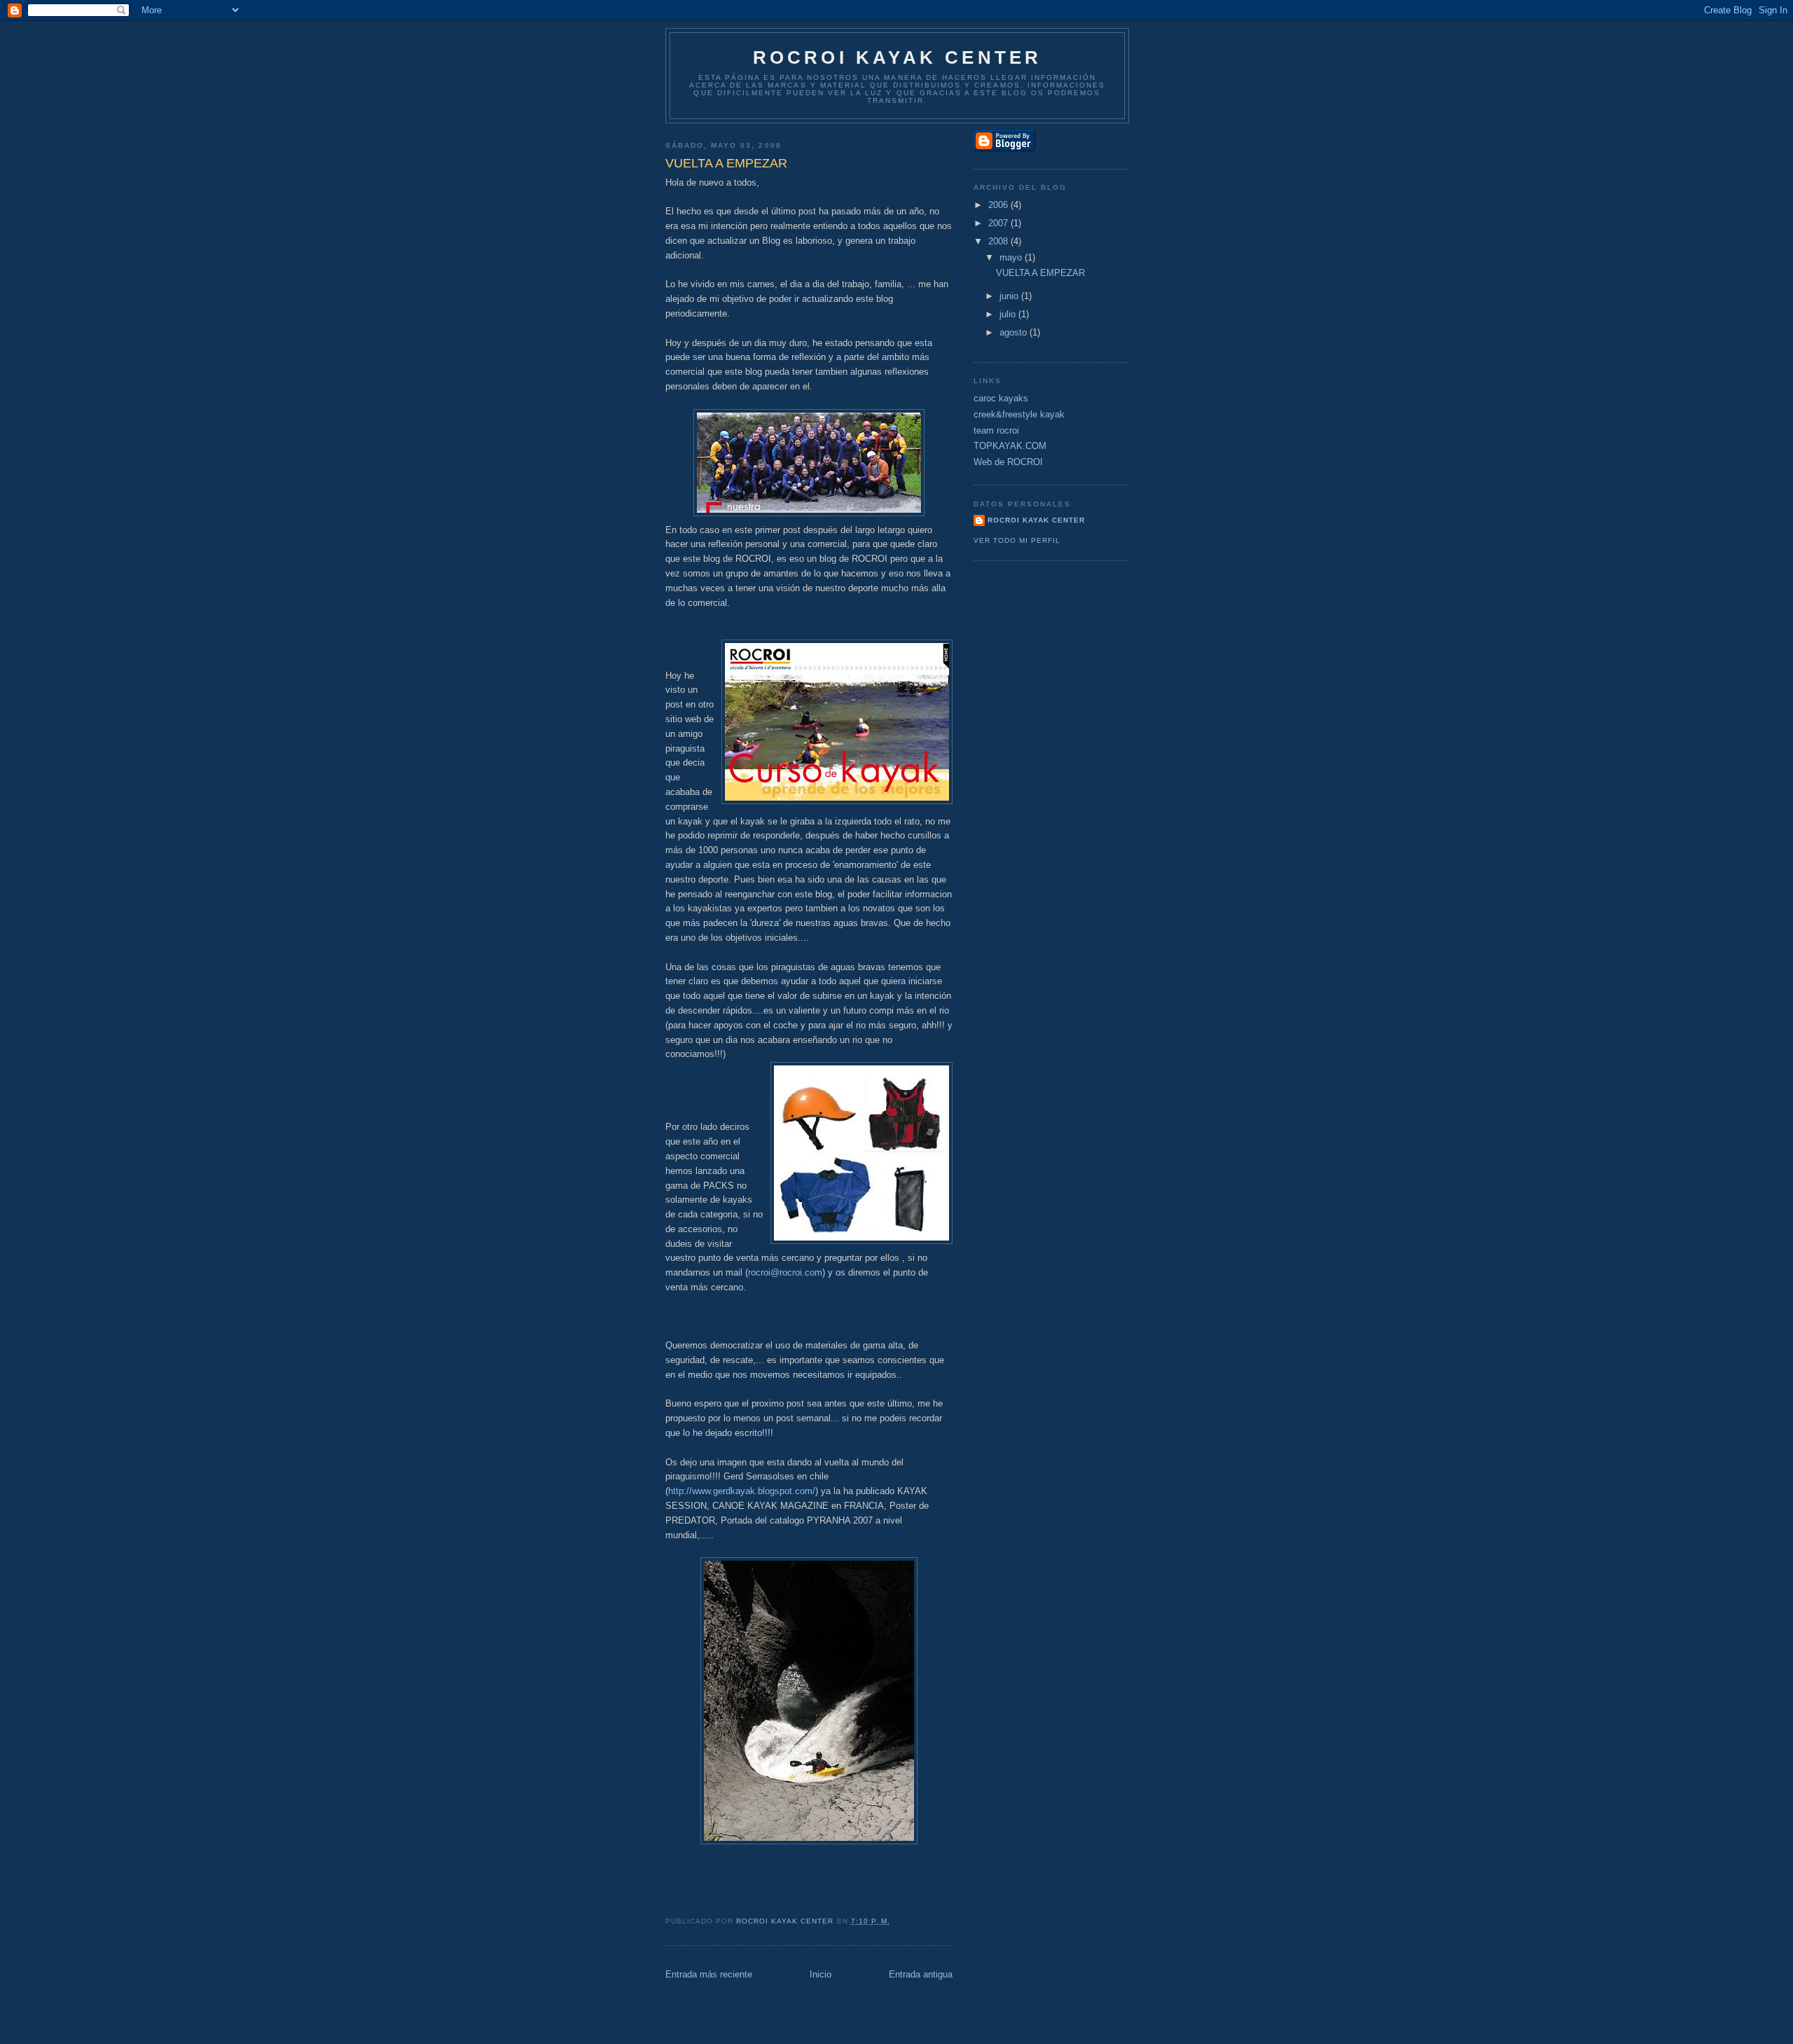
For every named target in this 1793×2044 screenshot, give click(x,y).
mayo (1012, 257)
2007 (999, 223)
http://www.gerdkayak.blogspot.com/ (742, 1491)
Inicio (821, 1974)
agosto (1015, 332)
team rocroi (996, 430)
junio (1010, 296)
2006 (999, 205)
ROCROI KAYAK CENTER (898, 57)
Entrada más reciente (709, 1974)
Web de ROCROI (1008, 462)
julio (1009, 314)
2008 (999, 241)
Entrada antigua (921, 1974)
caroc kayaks (1001, 398)
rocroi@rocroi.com (785, 1272)
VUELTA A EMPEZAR (1040, 273)
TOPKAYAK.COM (1010, 446)
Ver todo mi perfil (1017, 540)
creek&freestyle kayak (1019, 414)
